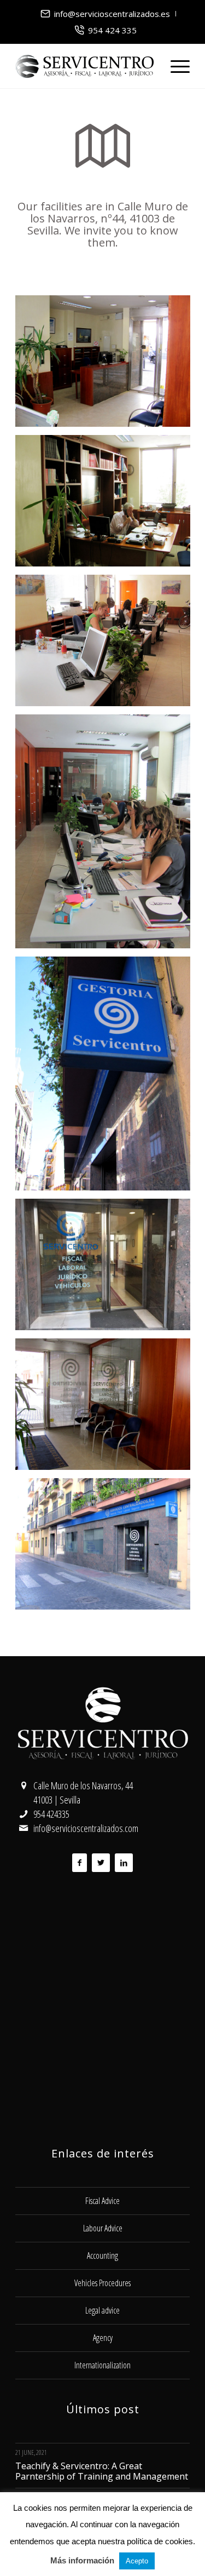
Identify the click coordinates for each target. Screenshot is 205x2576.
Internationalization (102, 2365)
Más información (82, 2560)
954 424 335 (112, 30)
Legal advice (102, 2310)
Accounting (102, 2256)
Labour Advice (103, 2228)
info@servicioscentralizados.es (112, 14)
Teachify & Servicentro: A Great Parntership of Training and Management (102, 2471)
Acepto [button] (137, 2561)
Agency (103, 2338)
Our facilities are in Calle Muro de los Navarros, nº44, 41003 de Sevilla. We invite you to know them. (103, 224)
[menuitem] (106, 14)
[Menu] (175, 66)
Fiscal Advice (102, 2201)
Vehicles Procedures (102, 2283)
